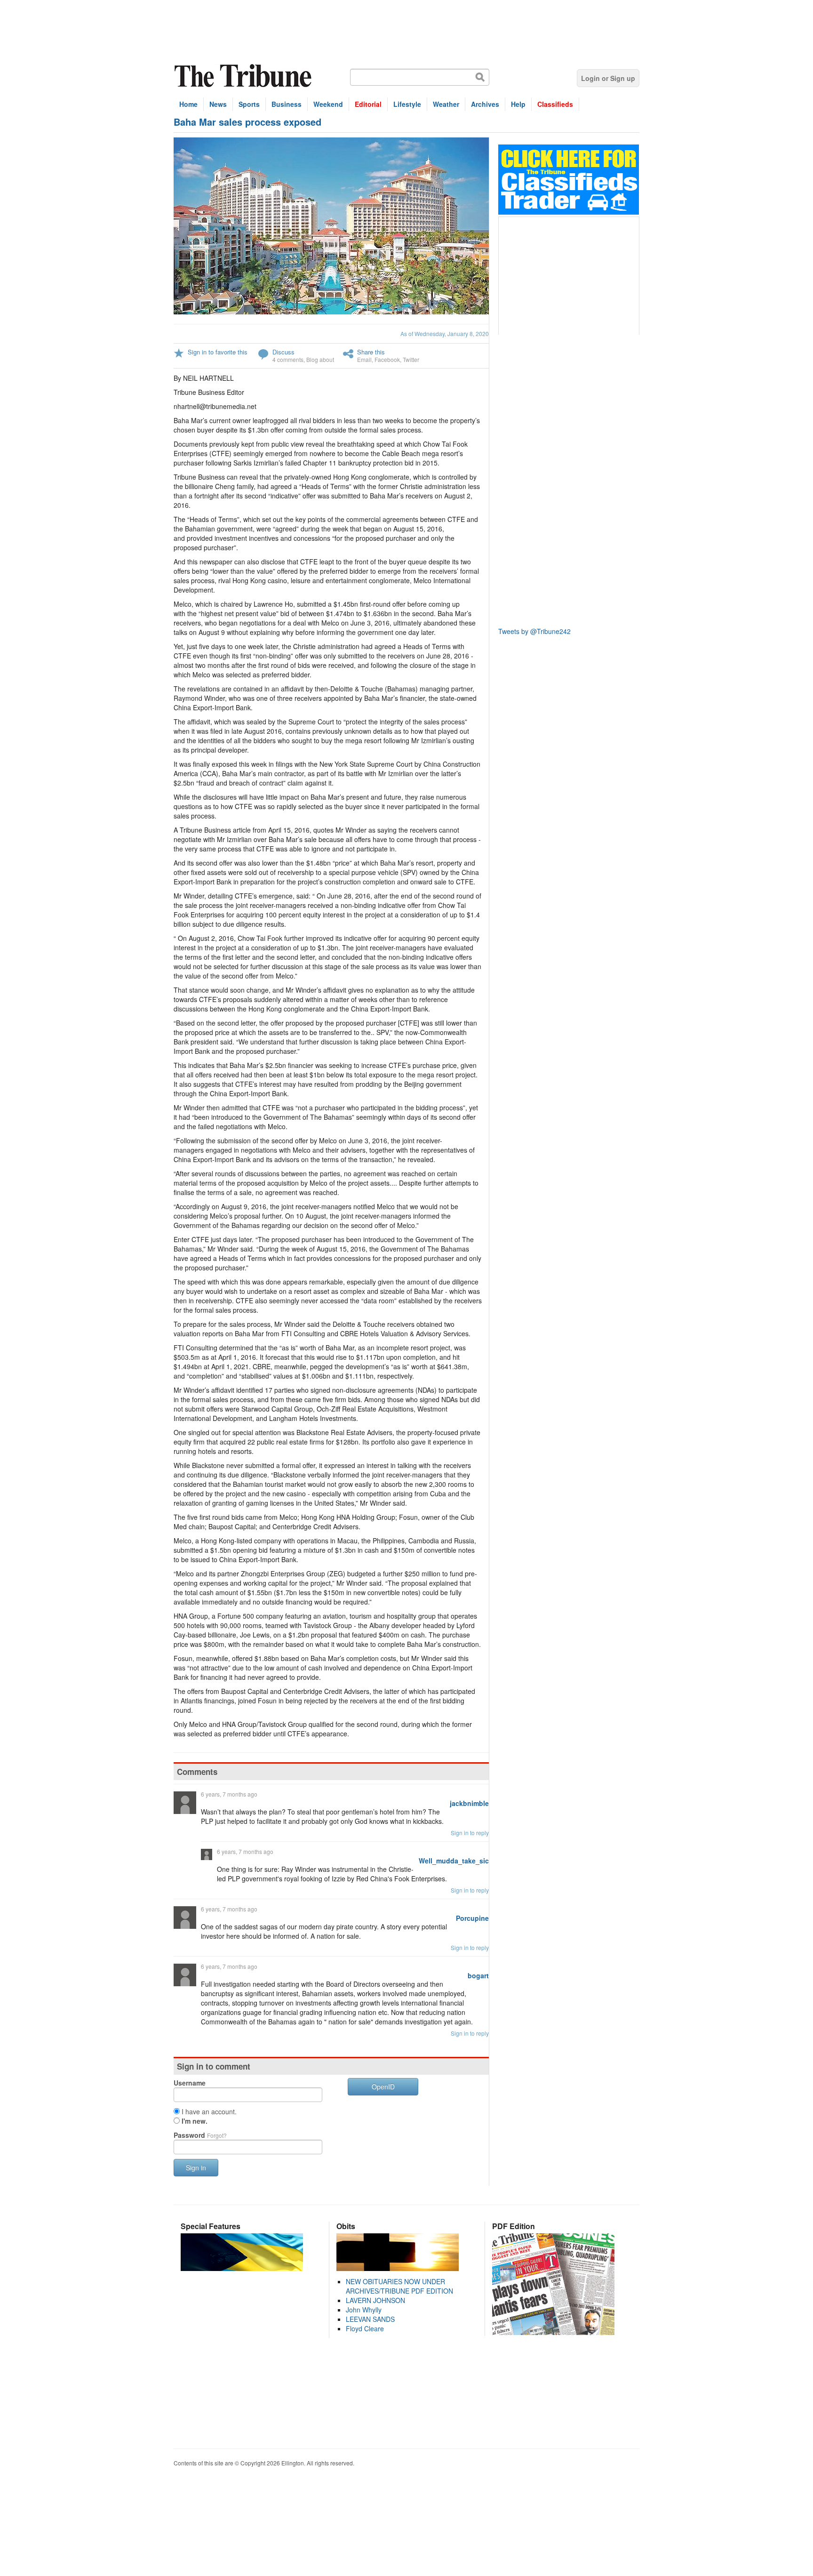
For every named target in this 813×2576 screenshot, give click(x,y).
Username (190, 2083)
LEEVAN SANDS (370, 2319)
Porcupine (472, 1918)
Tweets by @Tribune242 (534, 631)
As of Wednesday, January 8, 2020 (445, 333)
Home (188, 104)
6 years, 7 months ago (229, 1794)
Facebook (387, 359)
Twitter (411, 359)
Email (364, 359)
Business (287, 104)
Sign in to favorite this (218, 352)
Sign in (196, 2167)
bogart (478, 1975)
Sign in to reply (470, 1833)
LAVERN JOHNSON (375, 2300)
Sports (249, 104)
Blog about (320, 359)
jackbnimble (469, 1803)
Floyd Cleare (365, 2328)
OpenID (383, 2086)
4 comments (288, 359)
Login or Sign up (608, 78)
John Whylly (364, 2310)
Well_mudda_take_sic (454, 1861)
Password (200, 2135)
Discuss (283, 352)
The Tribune (244, 76)
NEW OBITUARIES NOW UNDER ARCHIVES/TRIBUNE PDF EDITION (399, 2286)
